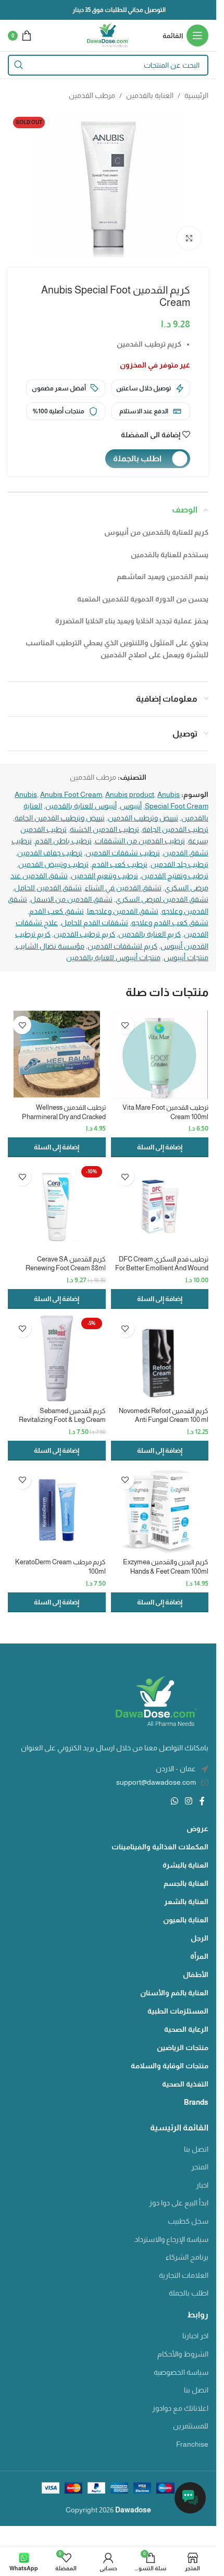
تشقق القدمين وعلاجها (123, 911)
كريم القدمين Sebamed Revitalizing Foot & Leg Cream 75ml (62, 1420)
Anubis (26, 794)
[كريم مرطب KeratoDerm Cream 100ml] (57, 1510)
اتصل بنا (196, 2149)
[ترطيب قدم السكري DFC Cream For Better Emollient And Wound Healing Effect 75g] (160, 1207)
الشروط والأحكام (183, 2354)
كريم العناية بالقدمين (150, 934)
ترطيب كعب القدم (120, 864)
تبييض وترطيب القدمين (143, 818)
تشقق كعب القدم (57, 911)
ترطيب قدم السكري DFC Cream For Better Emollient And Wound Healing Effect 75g (162, 1268)
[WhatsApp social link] (174, 1801)
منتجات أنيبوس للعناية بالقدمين (113, 958)
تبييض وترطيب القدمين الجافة (60, 818)
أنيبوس (131, 806)
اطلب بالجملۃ (189, 2293)
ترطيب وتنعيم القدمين (104, 876)
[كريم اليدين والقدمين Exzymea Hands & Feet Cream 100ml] (160, 1510)
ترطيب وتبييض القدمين (53, 864)
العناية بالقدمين (150, 95)
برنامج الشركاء (187, 2257)
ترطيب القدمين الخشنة (104, 829)
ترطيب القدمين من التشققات (140, 841)
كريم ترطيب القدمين (84, 934)
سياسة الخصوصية (181, 2372)
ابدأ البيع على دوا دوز (179, 2203)
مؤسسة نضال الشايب (50, 946)
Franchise (192, 2444)
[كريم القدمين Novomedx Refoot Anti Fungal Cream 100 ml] (160, 1358)
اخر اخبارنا (195, 2336)
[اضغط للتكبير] (189, 238)
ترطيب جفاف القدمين (50, 853)
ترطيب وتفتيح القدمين (175, 876)
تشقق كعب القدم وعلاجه (170, 923)
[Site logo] (108, 35)
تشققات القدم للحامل (95, 923)
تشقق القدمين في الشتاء (123, 888)
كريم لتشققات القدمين (122, 946)
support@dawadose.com (156, 1782)
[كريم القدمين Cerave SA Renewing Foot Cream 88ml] (57, 1207)
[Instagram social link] (189, 1801)
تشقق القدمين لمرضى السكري (162, 899)
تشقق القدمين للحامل (48, 888)
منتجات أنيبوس (186, 958)
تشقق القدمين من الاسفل (71, 899)
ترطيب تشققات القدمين (123, 853)
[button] (160, 1147)
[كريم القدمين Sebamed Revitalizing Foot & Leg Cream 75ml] (57, 1358)
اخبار (202, 2185)
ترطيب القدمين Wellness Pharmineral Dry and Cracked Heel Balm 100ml (64, 1117)
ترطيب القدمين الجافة (175, 829)
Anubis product (130, 794)
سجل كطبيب (188, 2221)
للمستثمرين (191, 2426)
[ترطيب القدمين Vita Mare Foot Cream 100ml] (160, 1055)
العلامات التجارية (184, 2275)
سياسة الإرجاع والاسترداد (171, 2239)
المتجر (200, 2167)
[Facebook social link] (202, 1801)
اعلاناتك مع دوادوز (180, 2408)
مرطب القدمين (92, 95)
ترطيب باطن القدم (63, 841)
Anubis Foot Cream (71, 794)
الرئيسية (196, 95)
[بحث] (18, 65)
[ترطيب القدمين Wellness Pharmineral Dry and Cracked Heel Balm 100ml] (57, 1055)
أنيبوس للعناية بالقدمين (81, 806)
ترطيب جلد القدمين (179, 864)
